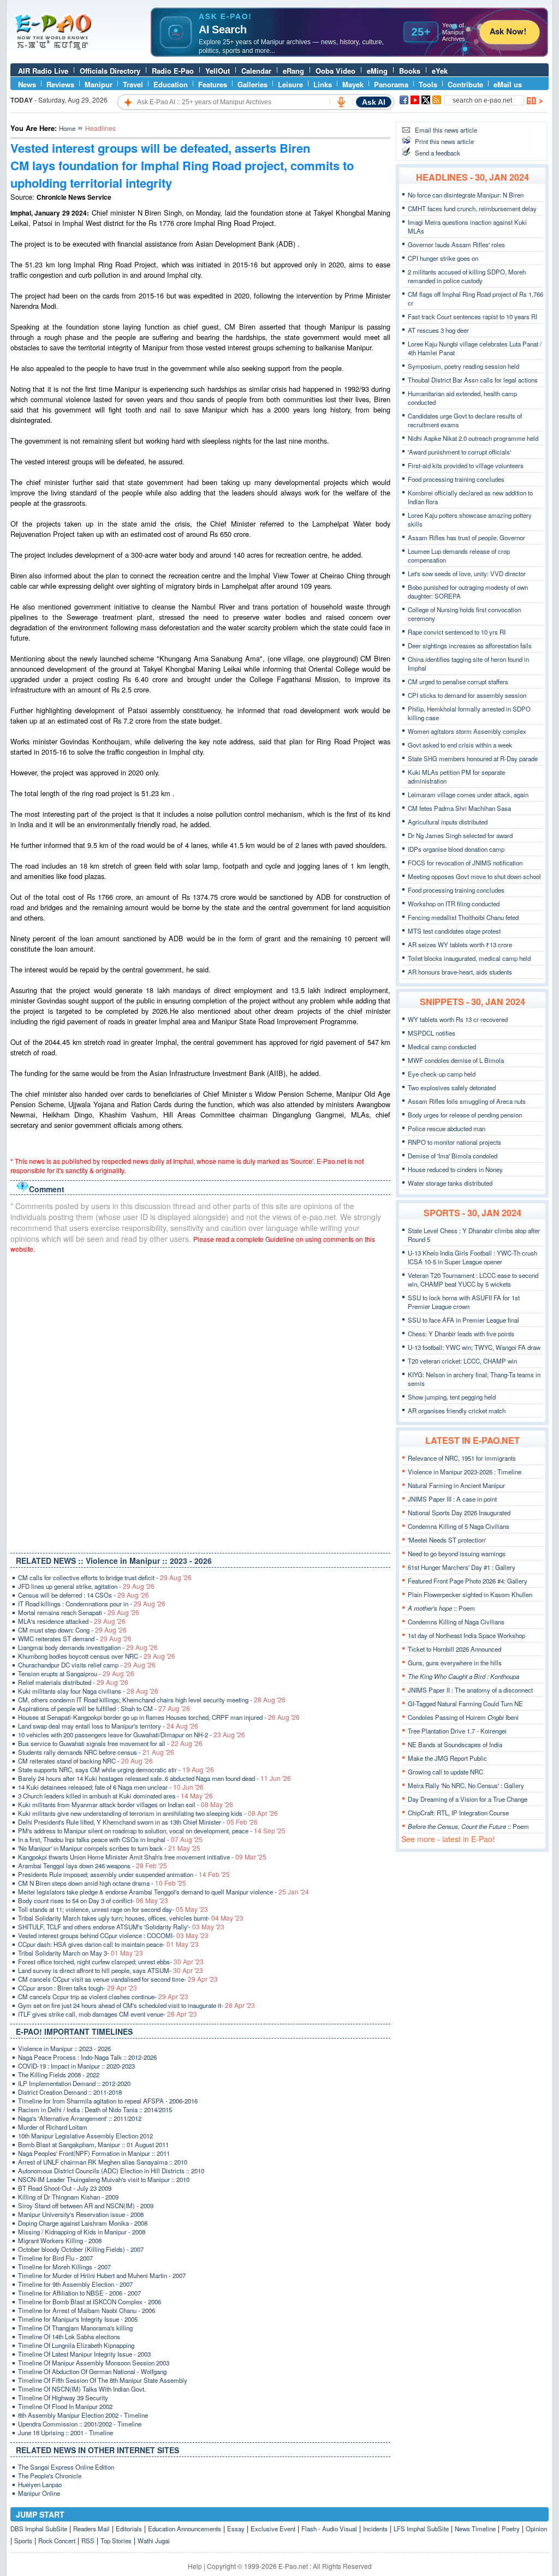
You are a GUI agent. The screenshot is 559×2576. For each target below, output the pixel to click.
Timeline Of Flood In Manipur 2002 (65, 2406)
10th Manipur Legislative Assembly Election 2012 (85, 2136)
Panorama (391, 84)
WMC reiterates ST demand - (75, 1639)
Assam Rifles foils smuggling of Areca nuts (467, 1101)
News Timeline (475, 2529)
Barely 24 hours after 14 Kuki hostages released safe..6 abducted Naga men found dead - (154, 1778)
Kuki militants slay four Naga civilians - (88, 1691)
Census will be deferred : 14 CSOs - (84, 1595)
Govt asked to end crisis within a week (460, 745)
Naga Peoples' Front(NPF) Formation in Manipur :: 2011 (94, 2153)
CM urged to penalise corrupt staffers (458, 682)
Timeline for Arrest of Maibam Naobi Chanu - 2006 (87, 2310)
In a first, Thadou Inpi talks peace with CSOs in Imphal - (110, 1839)
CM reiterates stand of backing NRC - (85, 1761)
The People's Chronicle (50, 2476)
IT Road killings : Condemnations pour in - (92, 1604)
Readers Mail (91, 2529)
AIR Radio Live (43, 71)
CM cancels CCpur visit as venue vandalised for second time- (118, 1979)
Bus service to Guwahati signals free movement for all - (110, 1743)
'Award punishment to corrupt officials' (459, 452)
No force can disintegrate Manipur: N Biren (466, 195)
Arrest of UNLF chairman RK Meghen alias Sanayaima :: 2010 (103, 2162)
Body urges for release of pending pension (465, 1115)
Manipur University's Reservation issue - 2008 (81, 2214)
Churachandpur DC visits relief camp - (87, 1665)
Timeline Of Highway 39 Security (63, 2398)
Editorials (129, 2529)
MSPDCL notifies (432, 1033)
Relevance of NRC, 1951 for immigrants (462, 1458)
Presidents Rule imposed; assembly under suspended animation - (124, 1874)
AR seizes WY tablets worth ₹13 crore (460, 945)
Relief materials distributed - (73, 1682)
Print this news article (444, 141)
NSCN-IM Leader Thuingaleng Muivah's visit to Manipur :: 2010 (104, 2179)
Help (195, 2566)
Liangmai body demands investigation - (88, 1647)
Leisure (290, 84)
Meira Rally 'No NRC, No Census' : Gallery (466, 1785)
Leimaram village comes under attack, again (468, 794)
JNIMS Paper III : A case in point (452, 1499)
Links (323, 84)
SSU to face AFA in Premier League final (463, 1320)
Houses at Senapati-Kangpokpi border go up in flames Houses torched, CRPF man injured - (159, 1717)
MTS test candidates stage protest (454, 931)
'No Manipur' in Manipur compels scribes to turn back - (109, 1848)
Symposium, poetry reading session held (463, 366)
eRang (293, 71)
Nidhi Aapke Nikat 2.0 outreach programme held (473, 438)
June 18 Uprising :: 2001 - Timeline (66, 2432)
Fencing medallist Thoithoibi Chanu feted (463, 917)
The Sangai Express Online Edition (66, 2467)
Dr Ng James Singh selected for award (460, 835)
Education (171, 84)
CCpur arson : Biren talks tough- (78, 1988)
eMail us (508, 84)
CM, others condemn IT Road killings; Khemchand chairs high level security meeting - (152, 1700)
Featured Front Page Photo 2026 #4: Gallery (468, 1581)
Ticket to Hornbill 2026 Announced (454, 1649)
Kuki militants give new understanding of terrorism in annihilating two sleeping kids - (148, 1813)
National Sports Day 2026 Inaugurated (459, 1513)
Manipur (99, 84)
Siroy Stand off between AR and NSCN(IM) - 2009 (86, 2206)
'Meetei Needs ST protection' (447, 1540)
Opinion (536, 2529)
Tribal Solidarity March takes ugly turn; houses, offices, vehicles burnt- (131, 1918)
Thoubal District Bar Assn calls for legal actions (473, 380)
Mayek (353, 84)
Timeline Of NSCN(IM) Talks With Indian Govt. (82, 2389)
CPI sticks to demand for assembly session (467, 695)
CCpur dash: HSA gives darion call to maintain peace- (108, 1944)
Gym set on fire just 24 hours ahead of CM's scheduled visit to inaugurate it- (136, 2005)
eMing (377, 71)
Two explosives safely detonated (452, 1087)
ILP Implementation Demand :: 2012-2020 (74, 2083)
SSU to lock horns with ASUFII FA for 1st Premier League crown (464, 1302)
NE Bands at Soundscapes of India (455, 1744)
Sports (23, 2541)
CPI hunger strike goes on (443, 258)
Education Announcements (185, 2529)
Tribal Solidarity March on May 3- (81, 1953)
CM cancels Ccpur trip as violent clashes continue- (103, 1997)
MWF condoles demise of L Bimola (456, 1060)
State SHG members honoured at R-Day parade (473, 758)
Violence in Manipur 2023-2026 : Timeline (465, 1472)
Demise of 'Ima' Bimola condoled (453, 1156)
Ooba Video (335, 71)
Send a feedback (438, 153)
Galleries (252, 84)
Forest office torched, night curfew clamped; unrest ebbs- (111, 1962)
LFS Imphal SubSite (421, 2529)
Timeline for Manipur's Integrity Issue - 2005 (78, 2319)
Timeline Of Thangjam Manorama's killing (75, 2328)
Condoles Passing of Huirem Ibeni (463, 1717)
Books (410, 71)
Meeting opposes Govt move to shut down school (474, 876)
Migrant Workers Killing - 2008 (60, 2240)
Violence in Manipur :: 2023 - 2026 (64, 2048)
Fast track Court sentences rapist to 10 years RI (472, 316)
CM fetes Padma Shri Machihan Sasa (459, 808)
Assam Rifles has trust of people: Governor (466, 537)
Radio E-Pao (173, 71)
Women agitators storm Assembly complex (467, 731)
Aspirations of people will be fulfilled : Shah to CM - (104, 1708)
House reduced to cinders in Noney (455, 1169)
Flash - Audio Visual (329, 2529)
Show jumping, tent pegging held (452, 1397)
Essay (236, 2529)
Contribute (465, 84)
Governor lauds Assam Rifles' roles (456, 244)
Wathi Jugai (154, 2541)
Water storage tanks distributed (450, 1183)
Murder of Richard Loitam (53, 2127)
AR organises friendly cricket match (457, 1410)
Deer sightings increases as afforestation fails (470, 646)
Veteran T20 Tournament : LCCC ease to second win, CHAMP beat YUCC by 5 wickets (473, 1280)
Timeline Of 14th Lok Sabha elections (69, 2336)
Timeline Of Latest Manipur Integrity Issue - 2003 (84, 2354)
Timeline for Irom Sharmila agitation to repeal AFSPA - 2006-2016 (108, 2101)
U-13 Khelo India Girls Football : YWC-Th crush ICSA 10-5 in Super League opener (472, 1257)
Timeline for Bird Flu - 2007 (55, 2258)
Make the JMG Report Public (447, 1758)
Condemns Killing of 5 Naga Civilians (459, 1526)
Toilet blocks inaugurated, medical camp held (469, 958)
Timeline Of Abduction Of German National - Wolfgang (92, 2371)
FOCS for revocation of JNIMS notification (465, 863)
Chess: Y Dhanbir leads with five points (461, 1334)
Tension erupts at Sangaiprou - (76, 1673)
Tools (428, 84)
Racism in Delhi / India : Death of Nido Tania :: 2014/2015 (95, 2109)
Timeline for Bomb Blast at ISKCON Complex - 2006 (90, 2302)
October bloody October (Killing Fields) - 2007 (81, 2249)
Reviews (60, 84)
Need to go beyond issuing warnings (457, 1553)
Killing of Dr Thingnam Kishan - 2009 (68, 2197)
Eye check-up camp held (442, 1074)
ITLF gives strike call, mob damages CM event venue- (108, 2014)
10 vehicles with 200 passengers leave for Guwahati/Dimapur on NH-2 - (132, 1735)
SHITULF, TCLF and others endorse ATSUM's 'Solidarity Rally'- (121, 1927)
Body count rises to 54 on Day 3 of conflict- (93, 1900)
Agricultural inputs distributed (448, 822)
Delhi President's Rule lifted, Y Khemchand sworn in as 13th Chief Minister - (138, 1822)
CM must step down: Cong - (72, 1630)
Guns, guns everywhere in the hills (455, 1663)
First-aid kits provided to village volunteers (466, 465)
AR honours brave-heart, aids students (460, 972)
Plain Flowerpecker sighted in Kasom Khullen (470, 1594)
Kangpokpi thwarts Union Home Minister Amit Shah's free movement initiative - (142, 1857)
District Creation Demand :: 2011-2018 (70, 2092)
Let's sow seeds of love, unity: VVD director (467, 573)
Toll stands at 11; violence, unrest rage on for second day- (113, 1909)
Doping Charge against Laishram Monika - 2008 (83, 2223)
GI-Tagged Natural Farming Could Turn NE (465, 1704)
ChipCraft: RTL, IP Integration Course (458, 1813)
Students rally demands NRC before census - (96, 1752)
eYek (440, 71)
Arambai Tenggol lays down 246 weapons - (93, 1866)
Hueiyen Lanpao (40, 2484)
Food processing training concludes (456, 479)
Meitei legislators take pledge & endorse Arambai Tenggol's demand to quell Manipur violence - (163, 1892)
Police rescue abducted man (447, 1128)
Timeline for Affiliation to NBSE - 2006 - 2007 (79, 2293)
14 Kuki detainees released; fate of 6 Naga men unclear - (111, 1787)
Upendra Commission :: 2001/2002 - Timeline (80, 2424)
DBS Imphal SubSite (39, 2529)
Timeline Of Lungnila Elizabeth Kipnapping (76, 2345)
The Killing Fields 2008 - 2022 (59, 2075)
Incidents (375, 2529)
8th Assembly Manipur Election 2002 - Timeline (83, 2415)
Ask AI (374, 102)
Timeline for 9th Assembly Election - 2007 (75, 2284)
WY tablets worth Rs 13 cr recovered (458, 1019)
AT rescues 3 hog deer (438, 330)
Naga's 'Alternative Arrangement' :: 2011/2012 (80, 2118)
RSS (88, 2541)
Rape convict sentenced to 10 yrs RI (457, 632)
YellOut (218, 71)
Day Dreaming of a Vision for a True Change (468, 1799)
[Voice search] (341, 102)
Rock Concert (57, 2541)
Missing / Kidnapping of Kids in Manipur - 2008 (82, 2232)
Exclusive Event (273, 2529)
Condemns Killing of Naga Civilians (456, 1622)
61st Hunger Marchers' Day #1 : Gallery (462, 1567)
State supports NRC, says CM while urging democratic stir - (116, 1770)
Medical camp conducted (442, 1047)
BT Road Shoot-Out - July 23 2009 (65, 2188)
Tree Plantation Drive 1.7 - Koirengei (457, 1731)
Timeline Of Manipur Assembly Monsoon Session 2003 (94, 2363)
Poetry (511, 2529)
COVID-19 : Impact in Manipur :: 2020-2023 (76, 2066)
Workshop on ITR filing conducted (454, 904)
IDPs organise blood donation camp (456, 849)
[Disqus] (200, 1401)
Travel (133, 84)
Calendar (256, 71)
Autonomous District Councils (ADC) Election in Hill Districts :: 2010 (111, 2171)
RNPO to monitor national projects (454, 1142)
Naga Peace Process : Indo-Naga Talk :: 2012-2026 (87, 2057)
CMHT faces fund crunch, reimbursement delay (472, 208)
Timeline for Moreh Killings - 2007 (64, 2267)
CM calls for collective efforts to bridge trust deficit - (105, 1577)
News (27, 84)
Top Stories (116, 2541)
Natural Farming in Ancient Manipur (456, 1485)
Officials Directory (110, 71)
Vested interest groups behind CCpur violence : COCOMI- (113, 1935)
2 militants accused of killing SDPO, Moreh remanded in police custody (467, 276)
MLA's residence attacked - (72, 1621)
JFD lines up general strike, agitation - (86, 1586)
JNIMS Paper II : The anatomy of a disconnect (470, 1690)
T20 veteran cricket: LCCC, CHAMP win (462, 1361)
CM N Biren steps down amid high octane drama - (102, 1883)
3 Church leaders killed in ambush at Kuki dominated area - (115, 1796)
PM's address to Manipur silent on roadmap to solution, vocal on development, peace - (152, 1831)
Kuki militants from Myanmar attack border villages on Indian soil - (126, 1804)
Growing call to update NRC (445, 1772)
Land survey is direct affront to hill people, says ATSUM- (111, 1970)
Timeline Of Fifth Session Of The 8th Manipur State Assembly (103, 2380)
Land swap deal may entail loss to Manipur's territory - (108, 1726)
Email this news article (446, 130)
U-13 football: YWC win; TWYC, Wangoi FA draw (474, 1347)
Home (67, 128)
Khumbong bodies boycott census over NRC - (97, 1656)
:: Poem (441, 1608)
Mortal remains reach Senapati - (79, 1612)
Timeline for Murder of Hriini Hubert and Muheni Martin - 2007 (102, 2275)
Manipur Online (39, 2493)
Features (213, 84)
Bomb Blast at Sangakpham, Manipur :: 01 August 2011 (93, 2144)
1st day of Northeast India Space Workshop (466, 1635)
